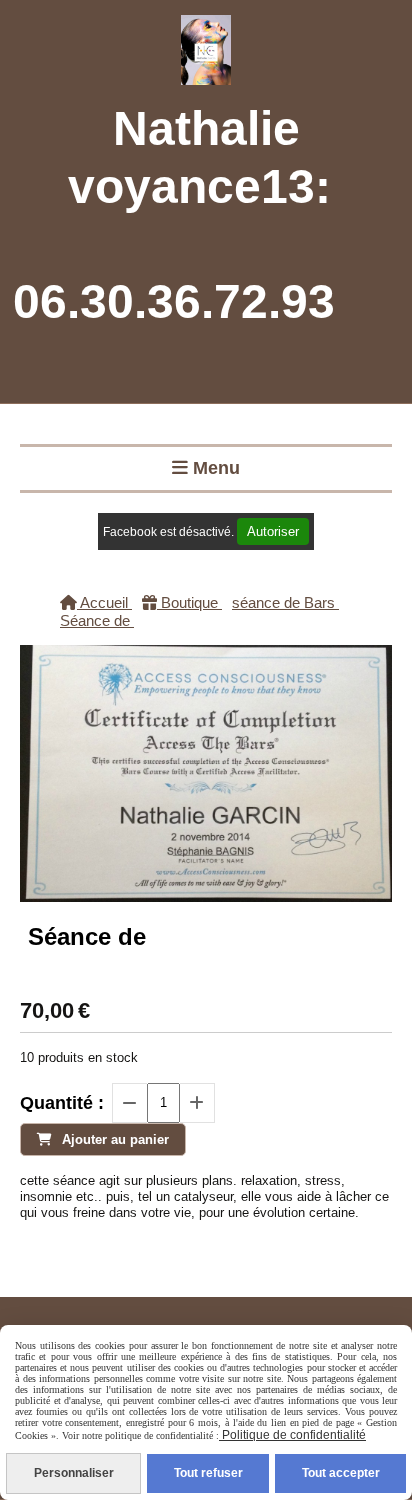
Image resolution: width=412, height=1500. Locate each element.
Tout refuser (208, 1473)
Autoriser (273, 531)
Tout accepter (341, 1473)
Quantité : (62, 1103)
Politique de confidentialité (292, 1435)
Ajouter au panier (115, 1139)
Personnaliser (74, 1473)
